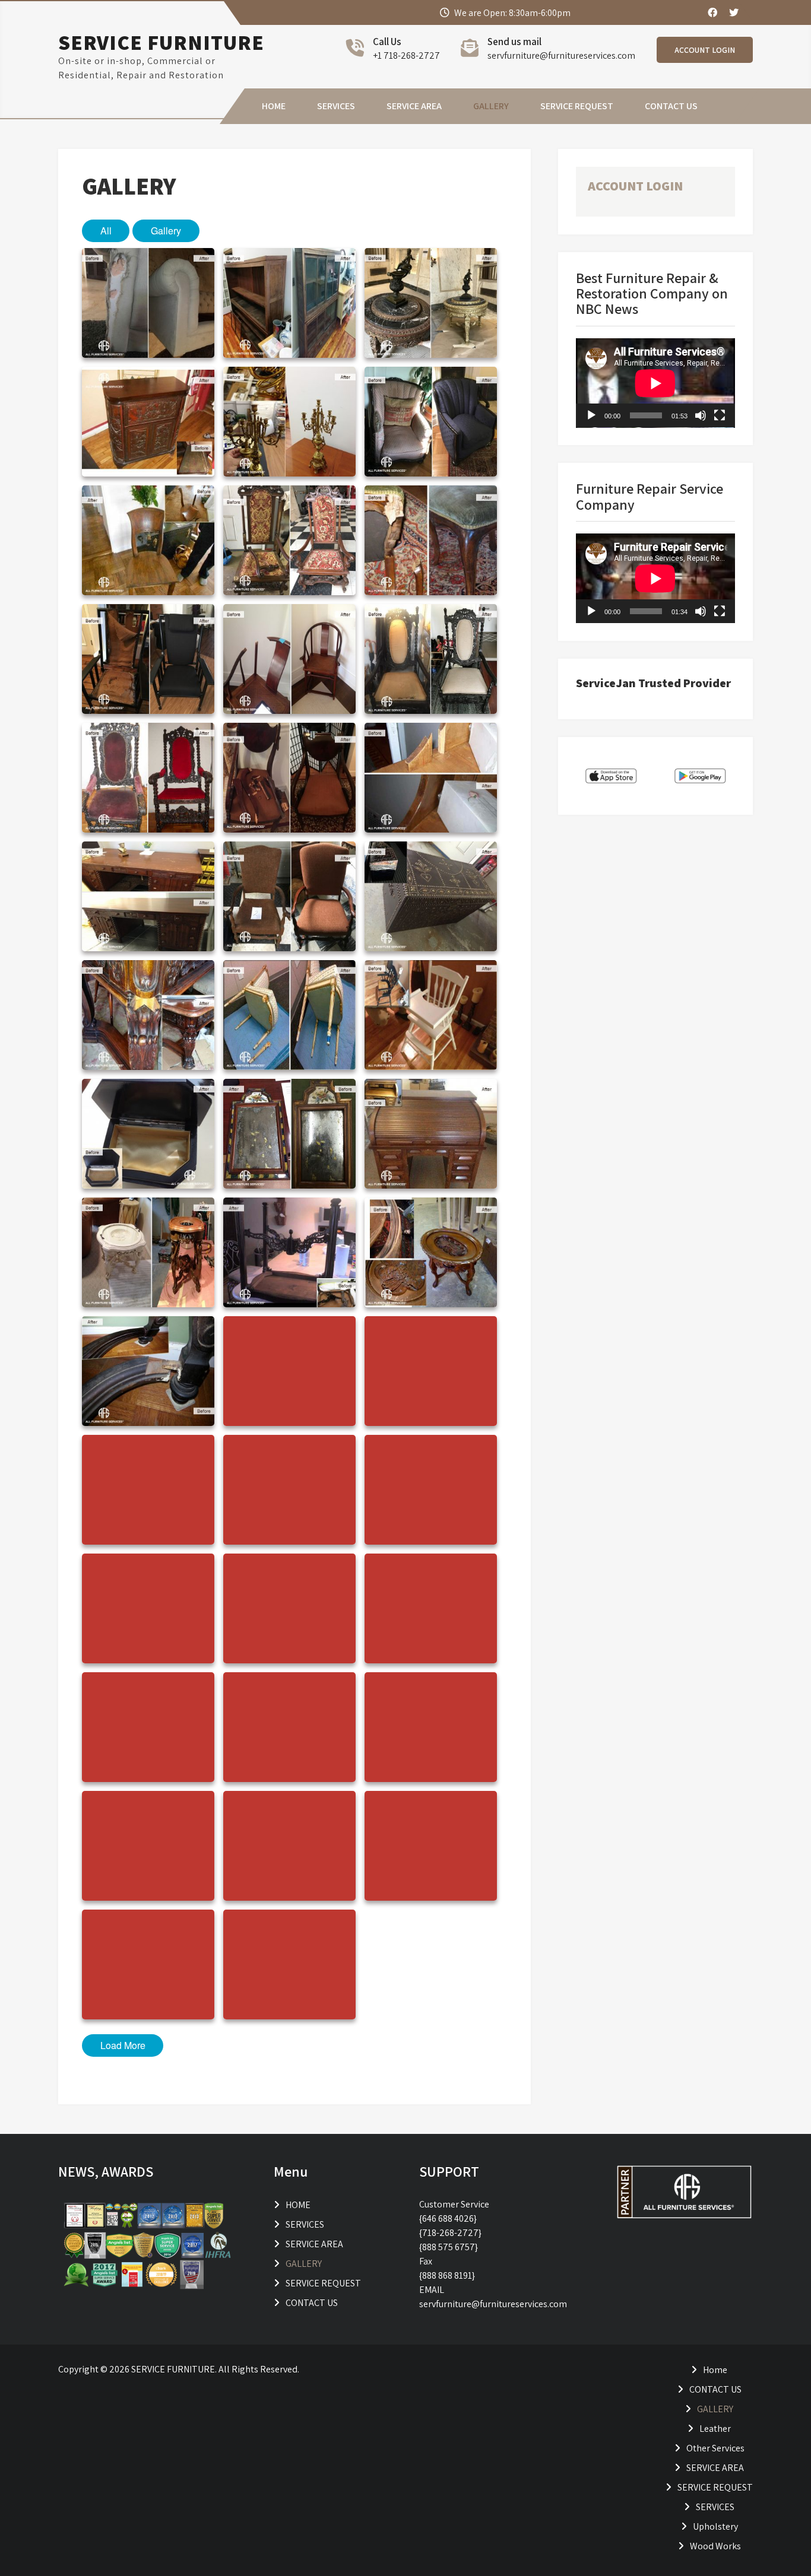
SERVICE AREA (414, 106)
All (106, 231)
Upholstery (715, 2526)
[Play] (591, 415)
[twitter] (733, 12)
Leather (715, 2429)
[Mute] (701, 415)
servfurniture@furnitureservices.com (561, 55)
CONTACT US (671, 106)
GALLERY (491, 106)
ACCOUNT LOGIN (705, 50)
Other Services (715, 2448)
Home (715, 2370)
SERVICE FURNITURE (161, 42)
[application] (655, 383)
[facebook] (712, 12)
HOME (274, 106)
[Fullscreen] (720, 415)
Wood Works (715, 2546)
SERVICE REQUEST (577, 106)
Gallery (166, 231)
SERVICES (336, 106)
